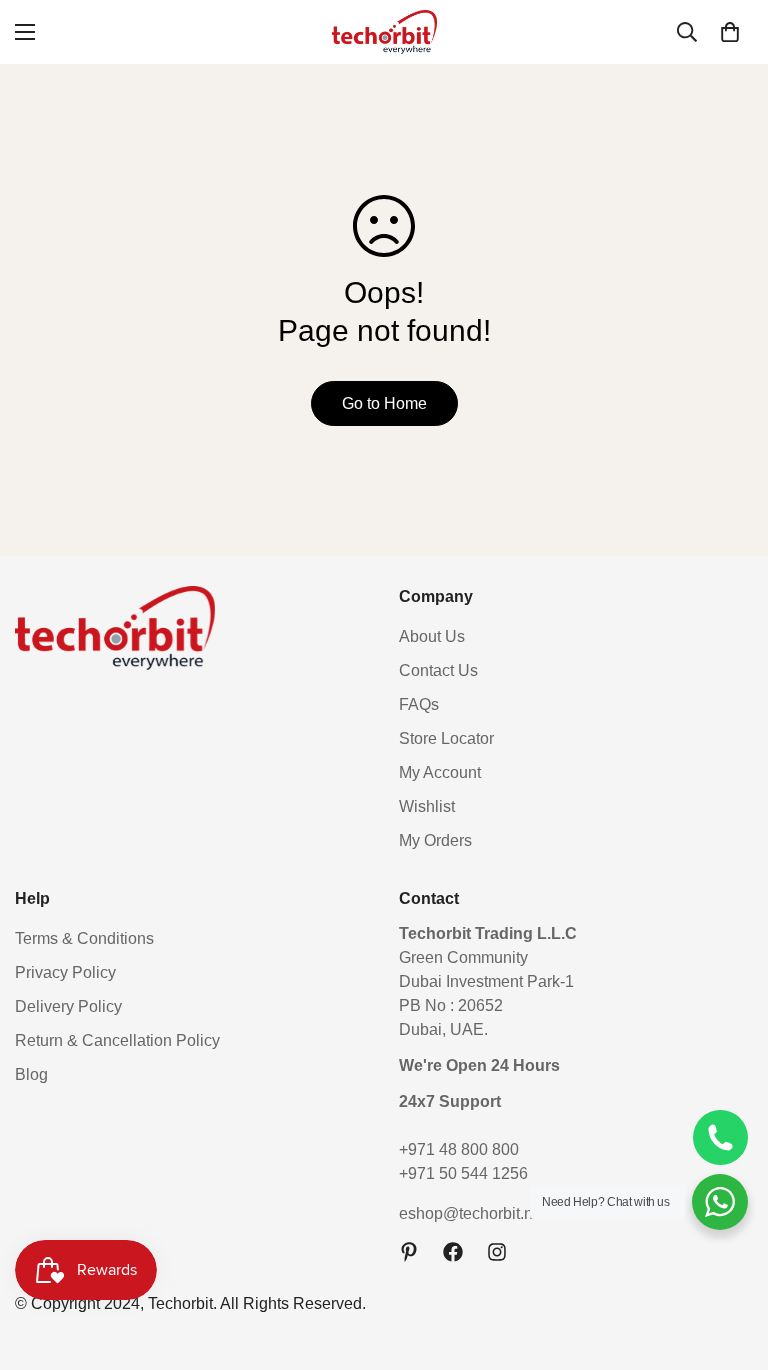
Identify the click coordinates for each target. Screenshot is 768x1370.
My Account (440, 772)
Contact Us (438, 670)
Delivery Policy (68, 1006)
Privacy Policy (65, 972)
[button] (730, 32)
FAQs (419, 704)
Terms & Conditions (84, 938)
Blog (31, 1074)
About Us (432, 636)
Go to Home (384, 403)
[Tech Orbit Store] (384, 32)
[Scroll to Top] (729, 1261)
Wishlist (427, 806)
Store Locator (446, 738)
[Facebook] (453, 1252)
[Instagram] (497, 1252)
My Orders (435, 840)
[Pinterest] (409, 1252)
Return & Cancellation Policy (117, 1040)
